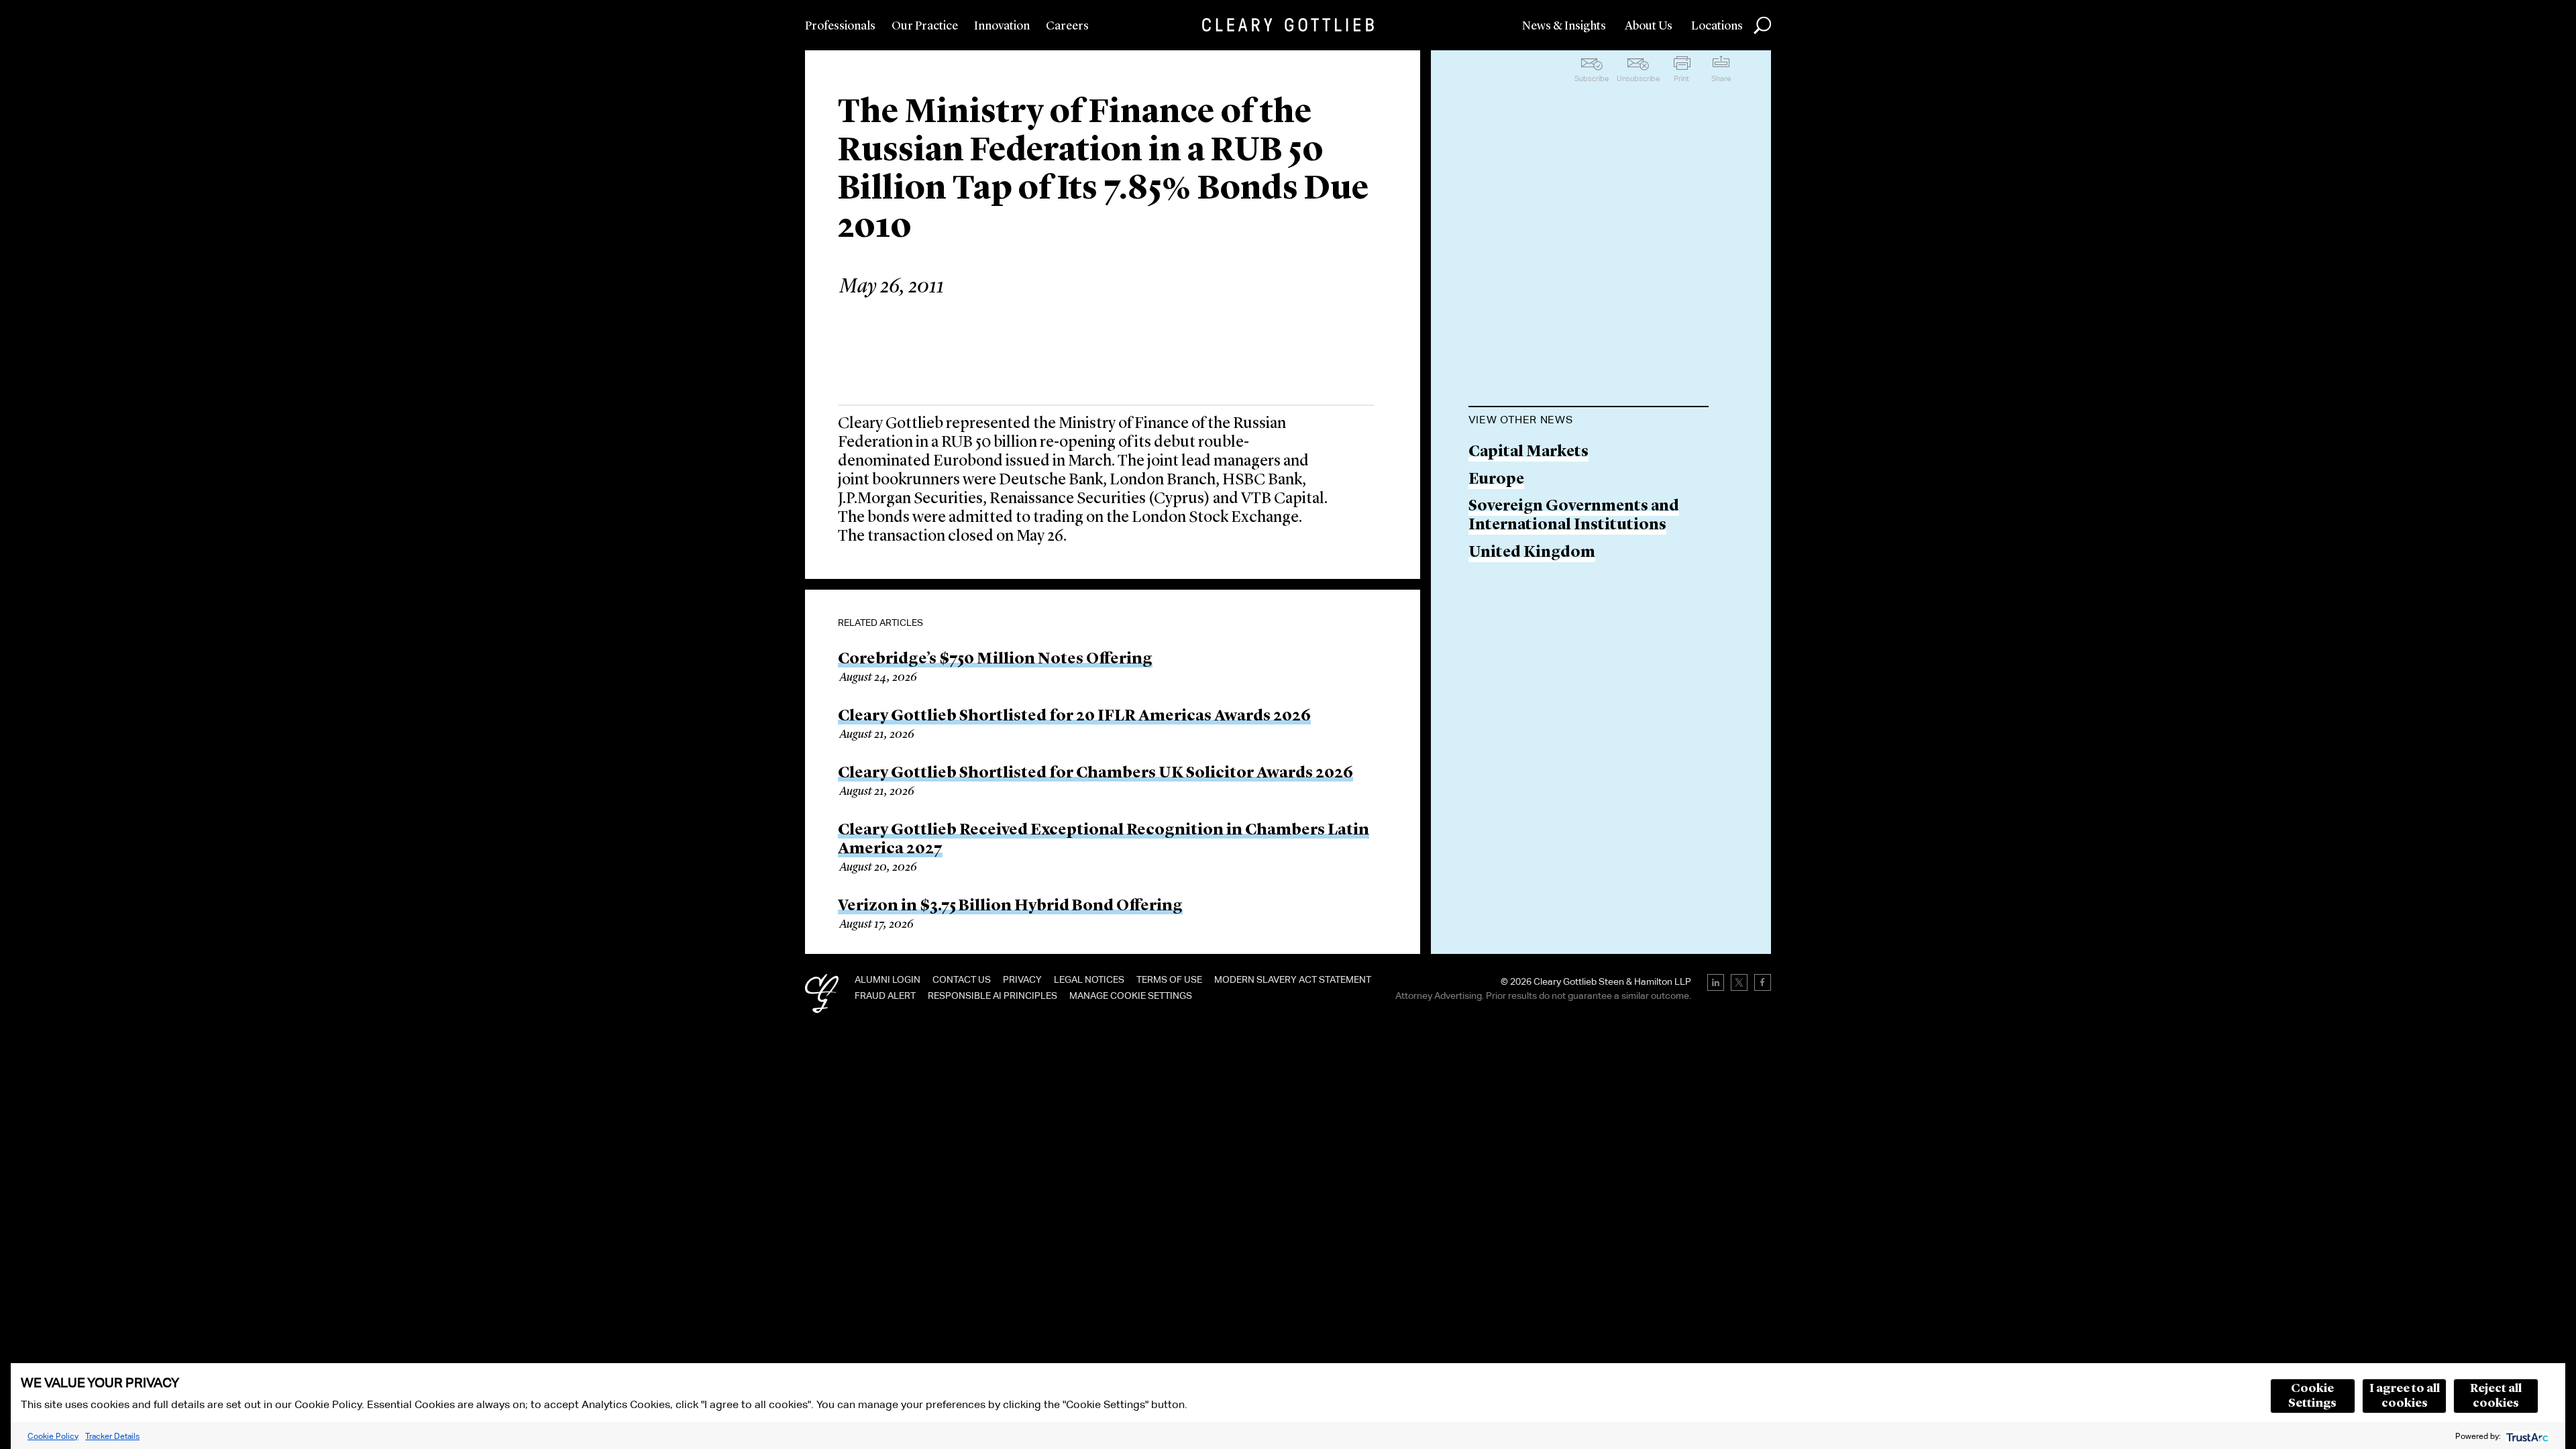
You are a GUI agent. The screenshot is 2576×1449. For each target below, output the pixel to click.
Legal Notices (1089, 979)
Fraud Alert (885, 996)
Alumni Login (888, 979)
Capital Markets (1528, 452)
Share (1721, 78)
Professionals (840, 26)
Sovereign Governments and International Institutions (1574, 516)
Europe (1496, 480)
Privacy (1022, 979)
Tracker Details (112, 1436)
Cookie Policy (53, 1436)
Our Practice (925, 26)
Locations (1717, 26)
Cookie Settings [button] (2312, 1396)
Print (1681, 78)
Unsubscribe (1638, 78)
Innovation (1002, 26)
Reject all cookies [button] (2496, 1396)
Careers (1067, 26)
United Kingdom (1532, 553)
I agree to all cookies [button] (2405, 1396)
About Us (1649, 26)
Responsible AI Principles (992, 996)
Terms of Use (1169, 979)
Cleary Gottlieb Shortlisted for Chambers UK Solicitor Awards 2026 (1095, 773)
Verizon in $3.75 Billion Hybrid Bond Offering (1010, 906)
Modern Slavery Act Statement (1293, 979)
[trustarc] (2526, 1436)
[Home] (1288, 25)
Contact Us (962, 979)
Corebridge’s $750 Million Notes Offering (995, 659)
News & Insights (1564, 26)
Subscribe (1592, 78)
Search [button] (1762, 25)
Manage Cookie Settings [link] (1131, 996)
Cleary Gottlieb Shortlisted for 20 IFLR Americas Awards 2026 (1074, 716)
